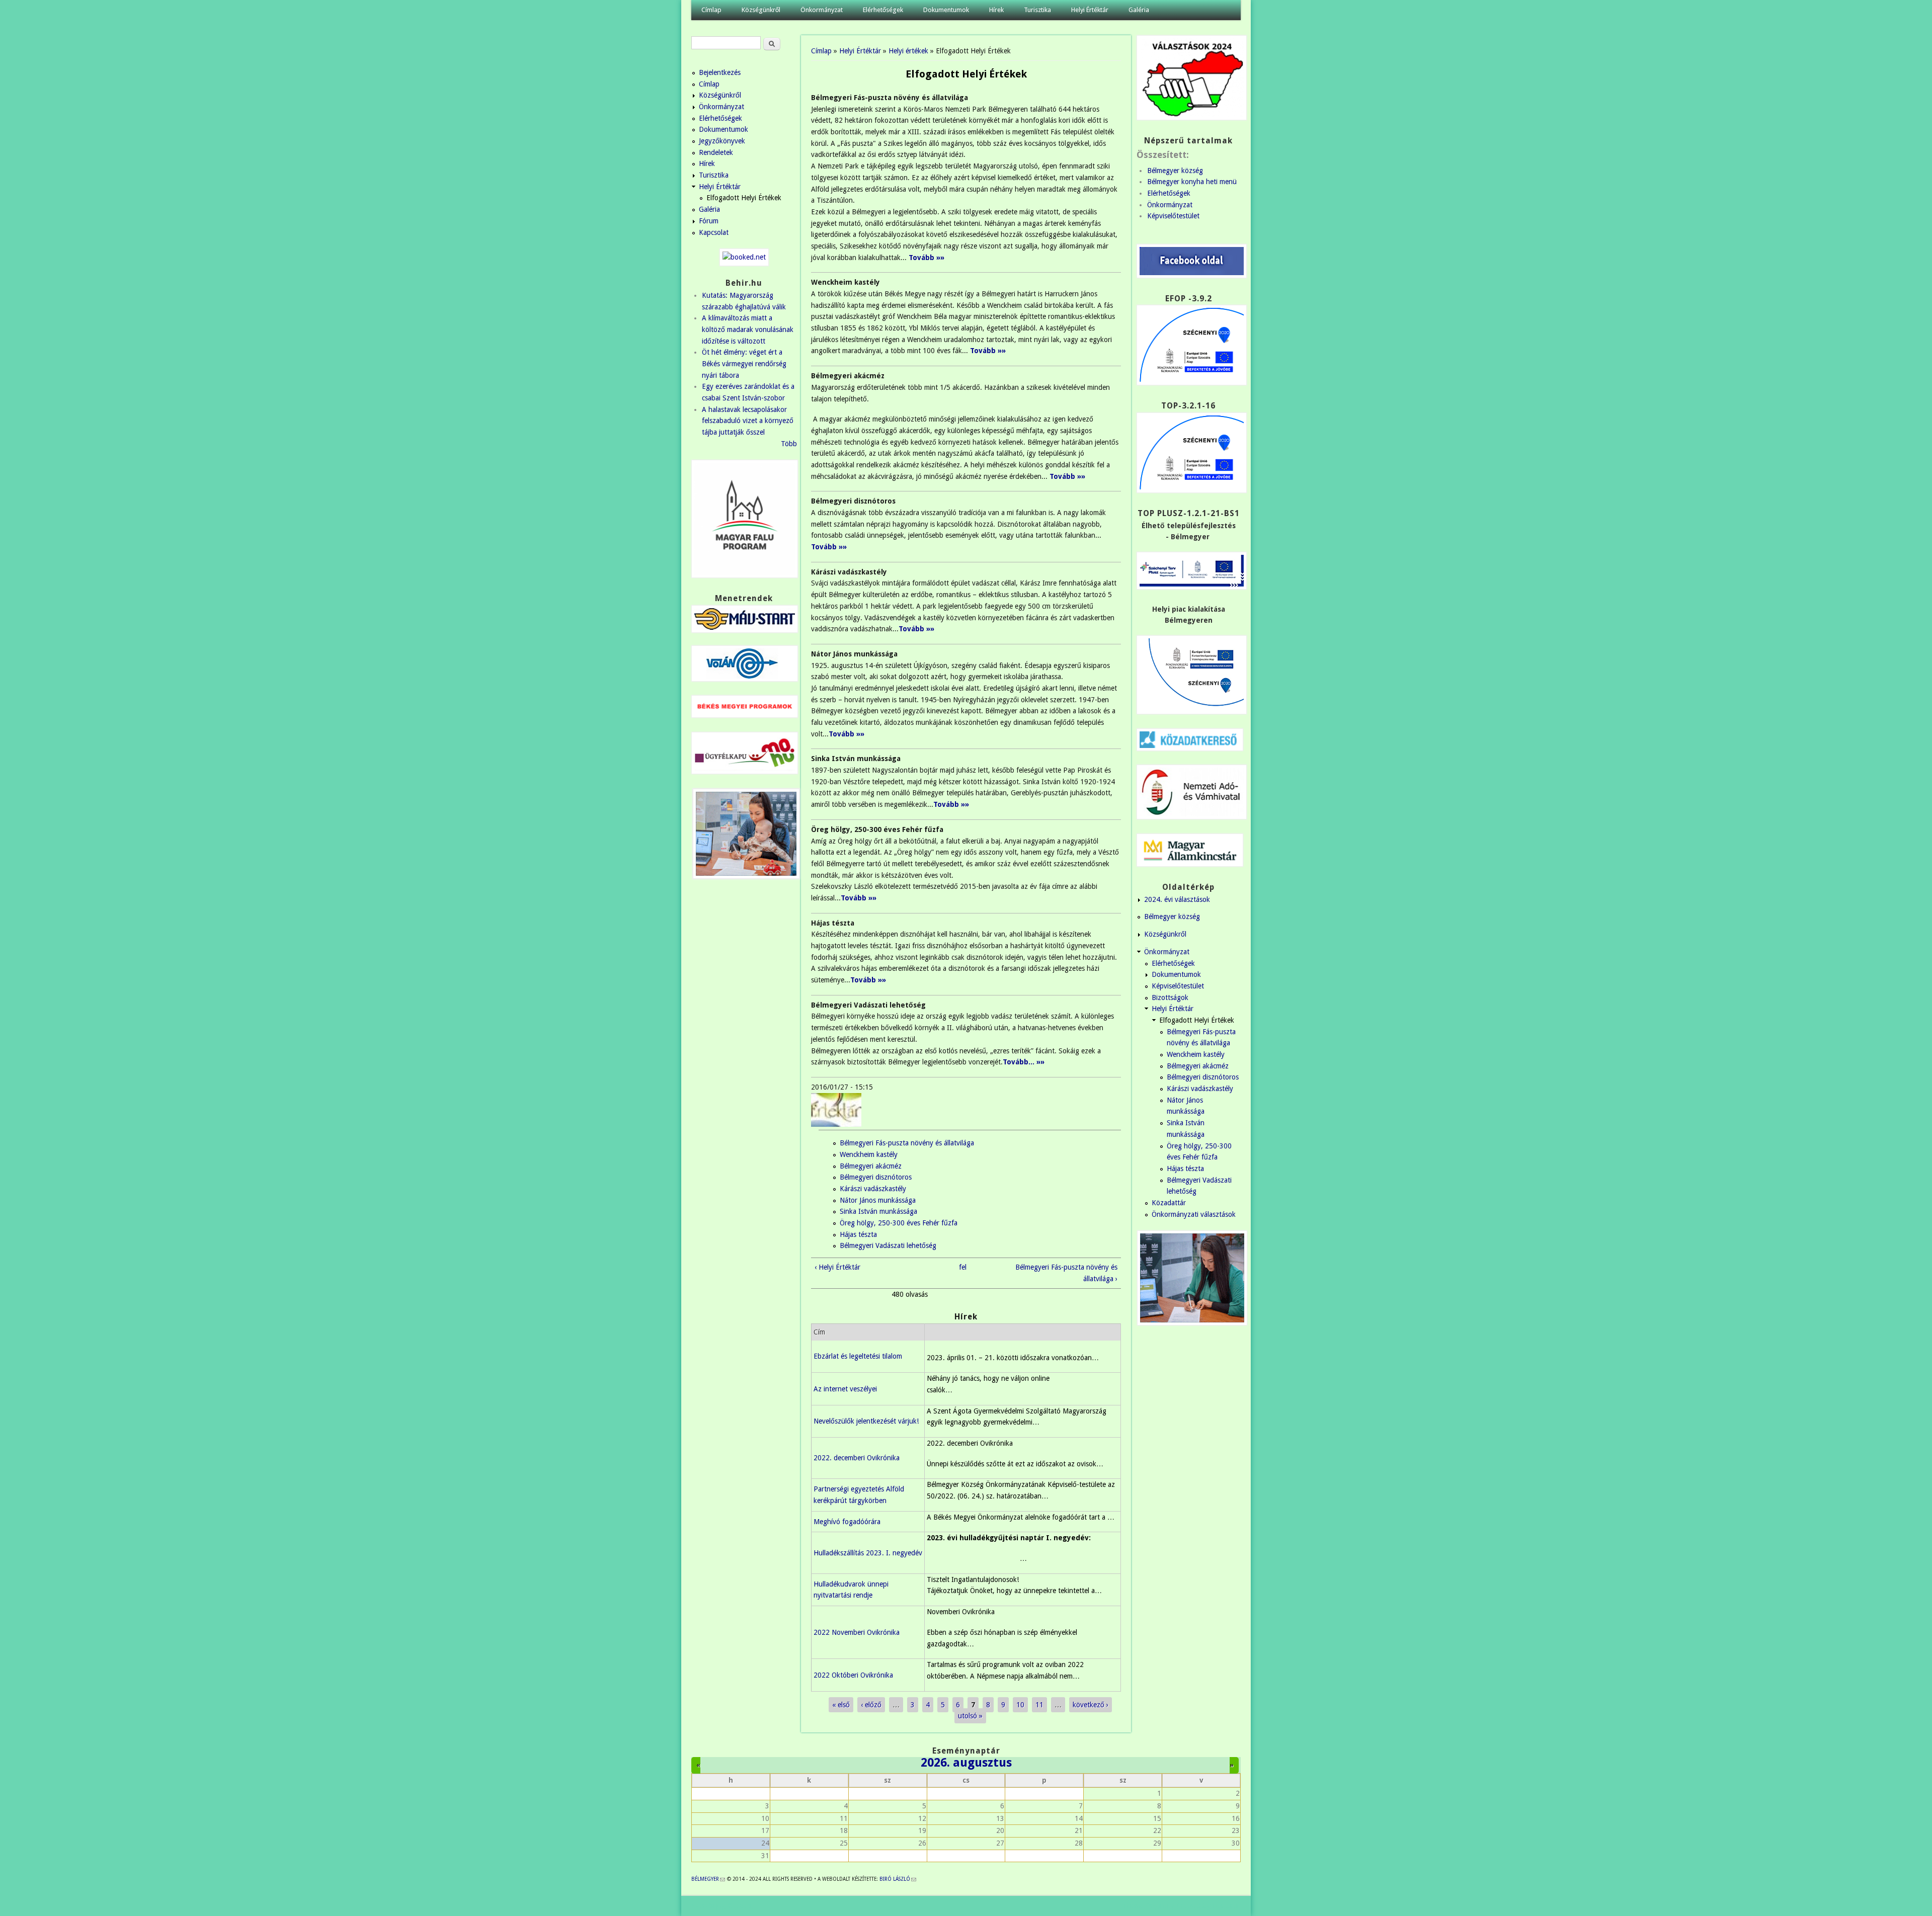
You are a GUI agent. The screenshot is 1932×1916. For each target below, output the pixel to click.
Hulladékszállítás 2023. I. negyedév (868, 1553)
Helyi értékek (908, 51)
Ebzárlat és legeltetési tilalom (858, 1356)
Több (789, 444)
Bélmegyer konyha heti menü (1192, 182)
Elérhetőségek (883, 10)
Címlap (711, 10)
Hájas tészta (858, 1234)
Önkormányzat (822, 10)
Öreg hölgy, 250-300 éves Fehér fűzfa (899, 1223)
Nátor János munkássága (878, 1200)
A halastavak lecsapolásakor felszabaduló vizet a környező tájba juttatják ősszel (748, 421)
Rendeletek (716, 152)
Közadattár (1169, 1203)
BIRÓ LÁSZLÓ (898, 1879)
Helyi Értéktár (1090, 10)
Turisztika (1037, 10)
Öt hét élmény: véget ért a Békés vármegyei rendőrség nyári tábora (744, 363)
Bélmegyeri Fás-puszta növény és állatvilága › (1066, 1273)
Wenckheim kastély (869, 1154)
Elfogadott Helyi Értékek (744, 198)
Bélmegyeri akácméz (871, 1166)
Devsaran (1226, 1906)
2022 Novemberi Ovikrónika (857, 1632)
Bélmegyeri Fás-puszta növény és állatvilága (907, 1143)
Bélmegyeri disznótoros (876, 1177)
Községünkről (761, 10)
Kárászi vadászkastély (873, 1189)
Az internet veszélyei (845, 1389)
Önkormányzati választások (1194, 1214)
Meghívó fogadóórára (847, 1522)
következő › (1091, 1705)
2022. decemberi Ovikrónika (857, 1458)
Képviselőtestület (1173, 216)
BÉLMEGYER (708, 1879)
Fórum (709, 221)
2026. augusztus (966, 1763)
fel (963, 1267)
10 (1020, 1705)
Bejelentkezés (720, 72)
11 (1039, 1705)
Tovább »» (1067, 476)
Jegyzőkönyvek (722, 141)
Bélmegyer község (1175, 171)
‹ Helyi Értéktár (837, 1267)
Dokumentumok (946, 10)
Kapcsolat (714, 232)
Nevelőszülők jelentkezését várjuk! (866, 1421)
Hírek (996, 10)
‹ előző (871, 1705)
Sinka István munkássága (878, 1211)
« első (841, 1705)
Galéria (1139, 10)
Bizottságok (1170, 997)
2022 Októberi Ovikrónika (853, 1675)
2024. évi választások (1177, 899)
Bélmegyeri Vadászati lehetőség (888, 1245)
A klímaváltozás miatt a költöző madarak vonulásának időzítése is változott (748, 329)
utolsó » (970, 1716)
